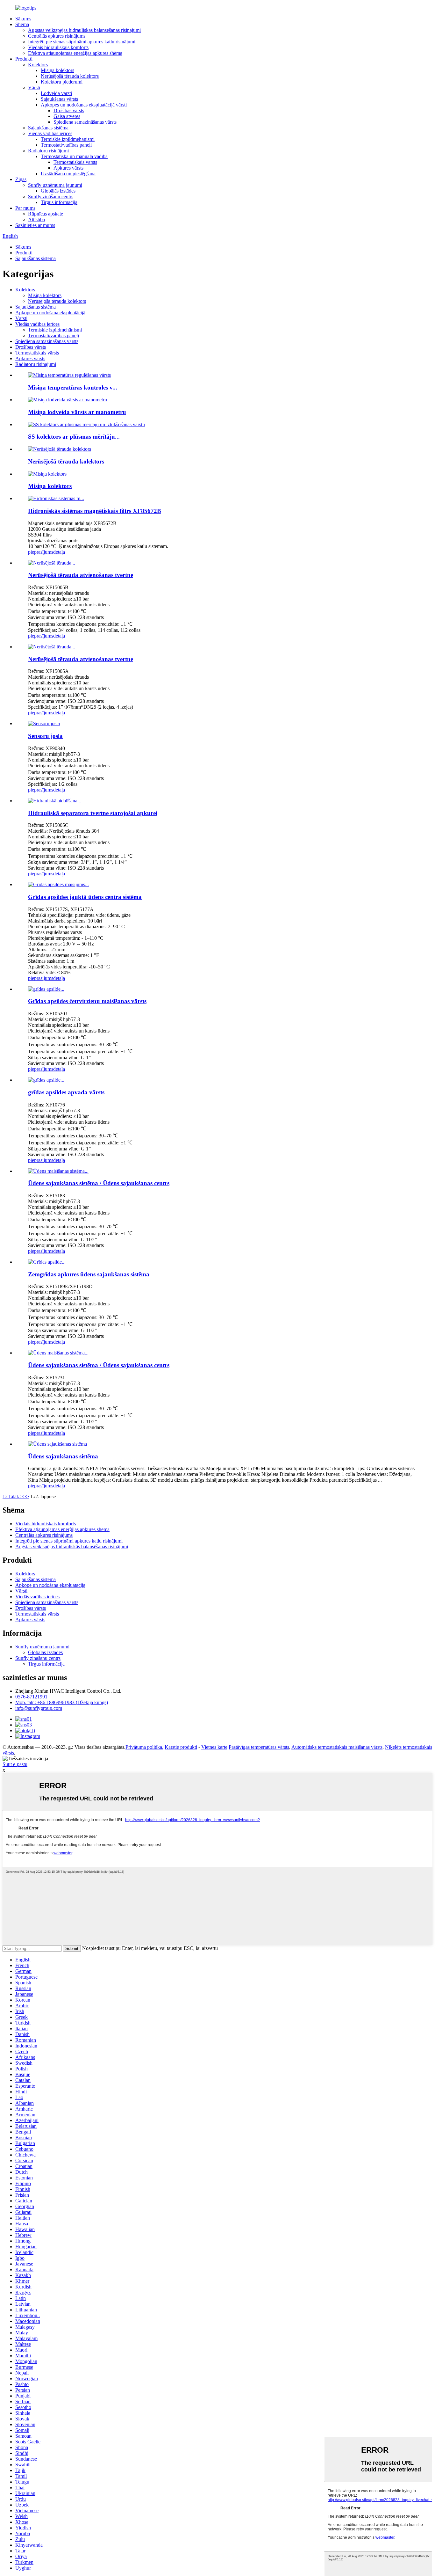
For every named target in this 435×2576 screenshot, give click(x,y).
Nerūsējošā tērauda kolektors (70, 76)
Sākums (23, 19)
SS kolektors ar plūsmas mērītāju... (74, 437)
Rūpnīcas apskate (46, 214)
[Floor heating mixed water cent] (58, 884)
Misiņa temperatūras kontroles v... (73, 387)
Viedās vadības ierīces (50, 133)
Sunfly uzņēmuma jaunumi (55, 185)
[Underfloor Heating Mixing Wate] (47, 1262)
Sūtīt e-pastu (15, 1764)
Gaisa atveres (67, 116)
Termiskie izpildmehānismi (68, 139)
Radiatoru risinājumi (48, 151)
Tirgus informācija (59, 202)
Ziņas (21, 179)
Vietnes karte (214, 1747)
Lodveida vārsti (56, 93)
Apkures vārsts (68, 168)
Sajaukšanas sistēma (48, 128)
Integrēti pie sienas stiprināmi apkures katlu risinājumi (82, 42)
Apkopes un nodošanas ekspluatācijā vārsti (84, 105)
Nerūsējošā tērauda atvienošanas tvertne (81, 575)
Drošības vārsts (69, 110)
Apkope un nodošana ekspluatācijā (50, 313)
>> (26, 1496)
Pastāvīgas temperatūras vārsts (259, 1747)
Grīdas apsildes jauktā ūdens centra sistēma (85, 897)
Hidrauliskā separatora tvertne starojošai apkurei (93, 813)
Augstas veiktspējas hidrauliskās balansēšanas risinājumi (84, 30)
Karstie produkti (181, 1747)
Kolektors (38, 65)
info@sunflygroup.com (39, 1708)
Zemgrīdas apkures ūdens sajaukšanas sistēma (89, 1274)
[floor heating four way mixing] (46, 989)
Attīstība (36, 219)
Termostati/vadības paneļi (66, 145)
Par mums (25, 208)
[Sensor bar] (44, 723)
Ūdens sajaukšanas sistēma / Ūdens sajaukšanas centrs (99, 1183)
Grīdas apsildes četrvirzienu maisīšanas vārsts (87, 1001)
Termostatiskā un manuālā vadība (74, 156)
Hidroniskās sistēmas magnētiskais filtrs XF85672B (95, 511)
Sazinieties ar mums (35, 225)
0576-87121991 (31, 1697)
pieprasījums (41, 552)
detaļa (59, 552)
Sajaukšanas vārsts (59, 99)
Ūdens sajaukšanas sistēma (63, 1456)
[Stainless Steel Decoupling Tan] (52, 563)
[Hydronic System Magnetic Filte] (56, 498)
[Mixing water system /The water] (58, 1171)
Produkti (24, 59)
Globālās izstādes (58, 191)
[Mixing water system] (57, 1444)
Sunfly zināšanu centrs (51, 197)
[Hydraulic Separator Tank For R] (55, 801)
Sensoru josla (45, 736)
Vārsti (34, 88)
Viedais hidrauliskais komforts (58, 47)
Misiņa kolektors (57, 70)
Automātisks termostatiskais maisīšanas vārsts (337, 1747)
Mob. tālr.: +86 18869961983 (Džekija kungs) (62, 1702)
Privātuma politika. (144, 1747)
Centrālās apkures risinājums (57, 36)
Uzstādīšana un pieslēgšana (68, 174)
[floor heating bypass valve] (46, 1080)
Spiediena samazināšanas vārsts (85, 122)
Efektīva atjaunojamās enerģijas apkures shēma (75, 53)
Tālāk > (15, 1496)
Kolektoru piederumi (62, 82)
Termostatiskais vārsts (75, 162)
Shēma (22, 24)
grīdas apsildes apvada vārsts (66, 1092)
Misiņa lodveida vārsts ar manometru (77, 412)
